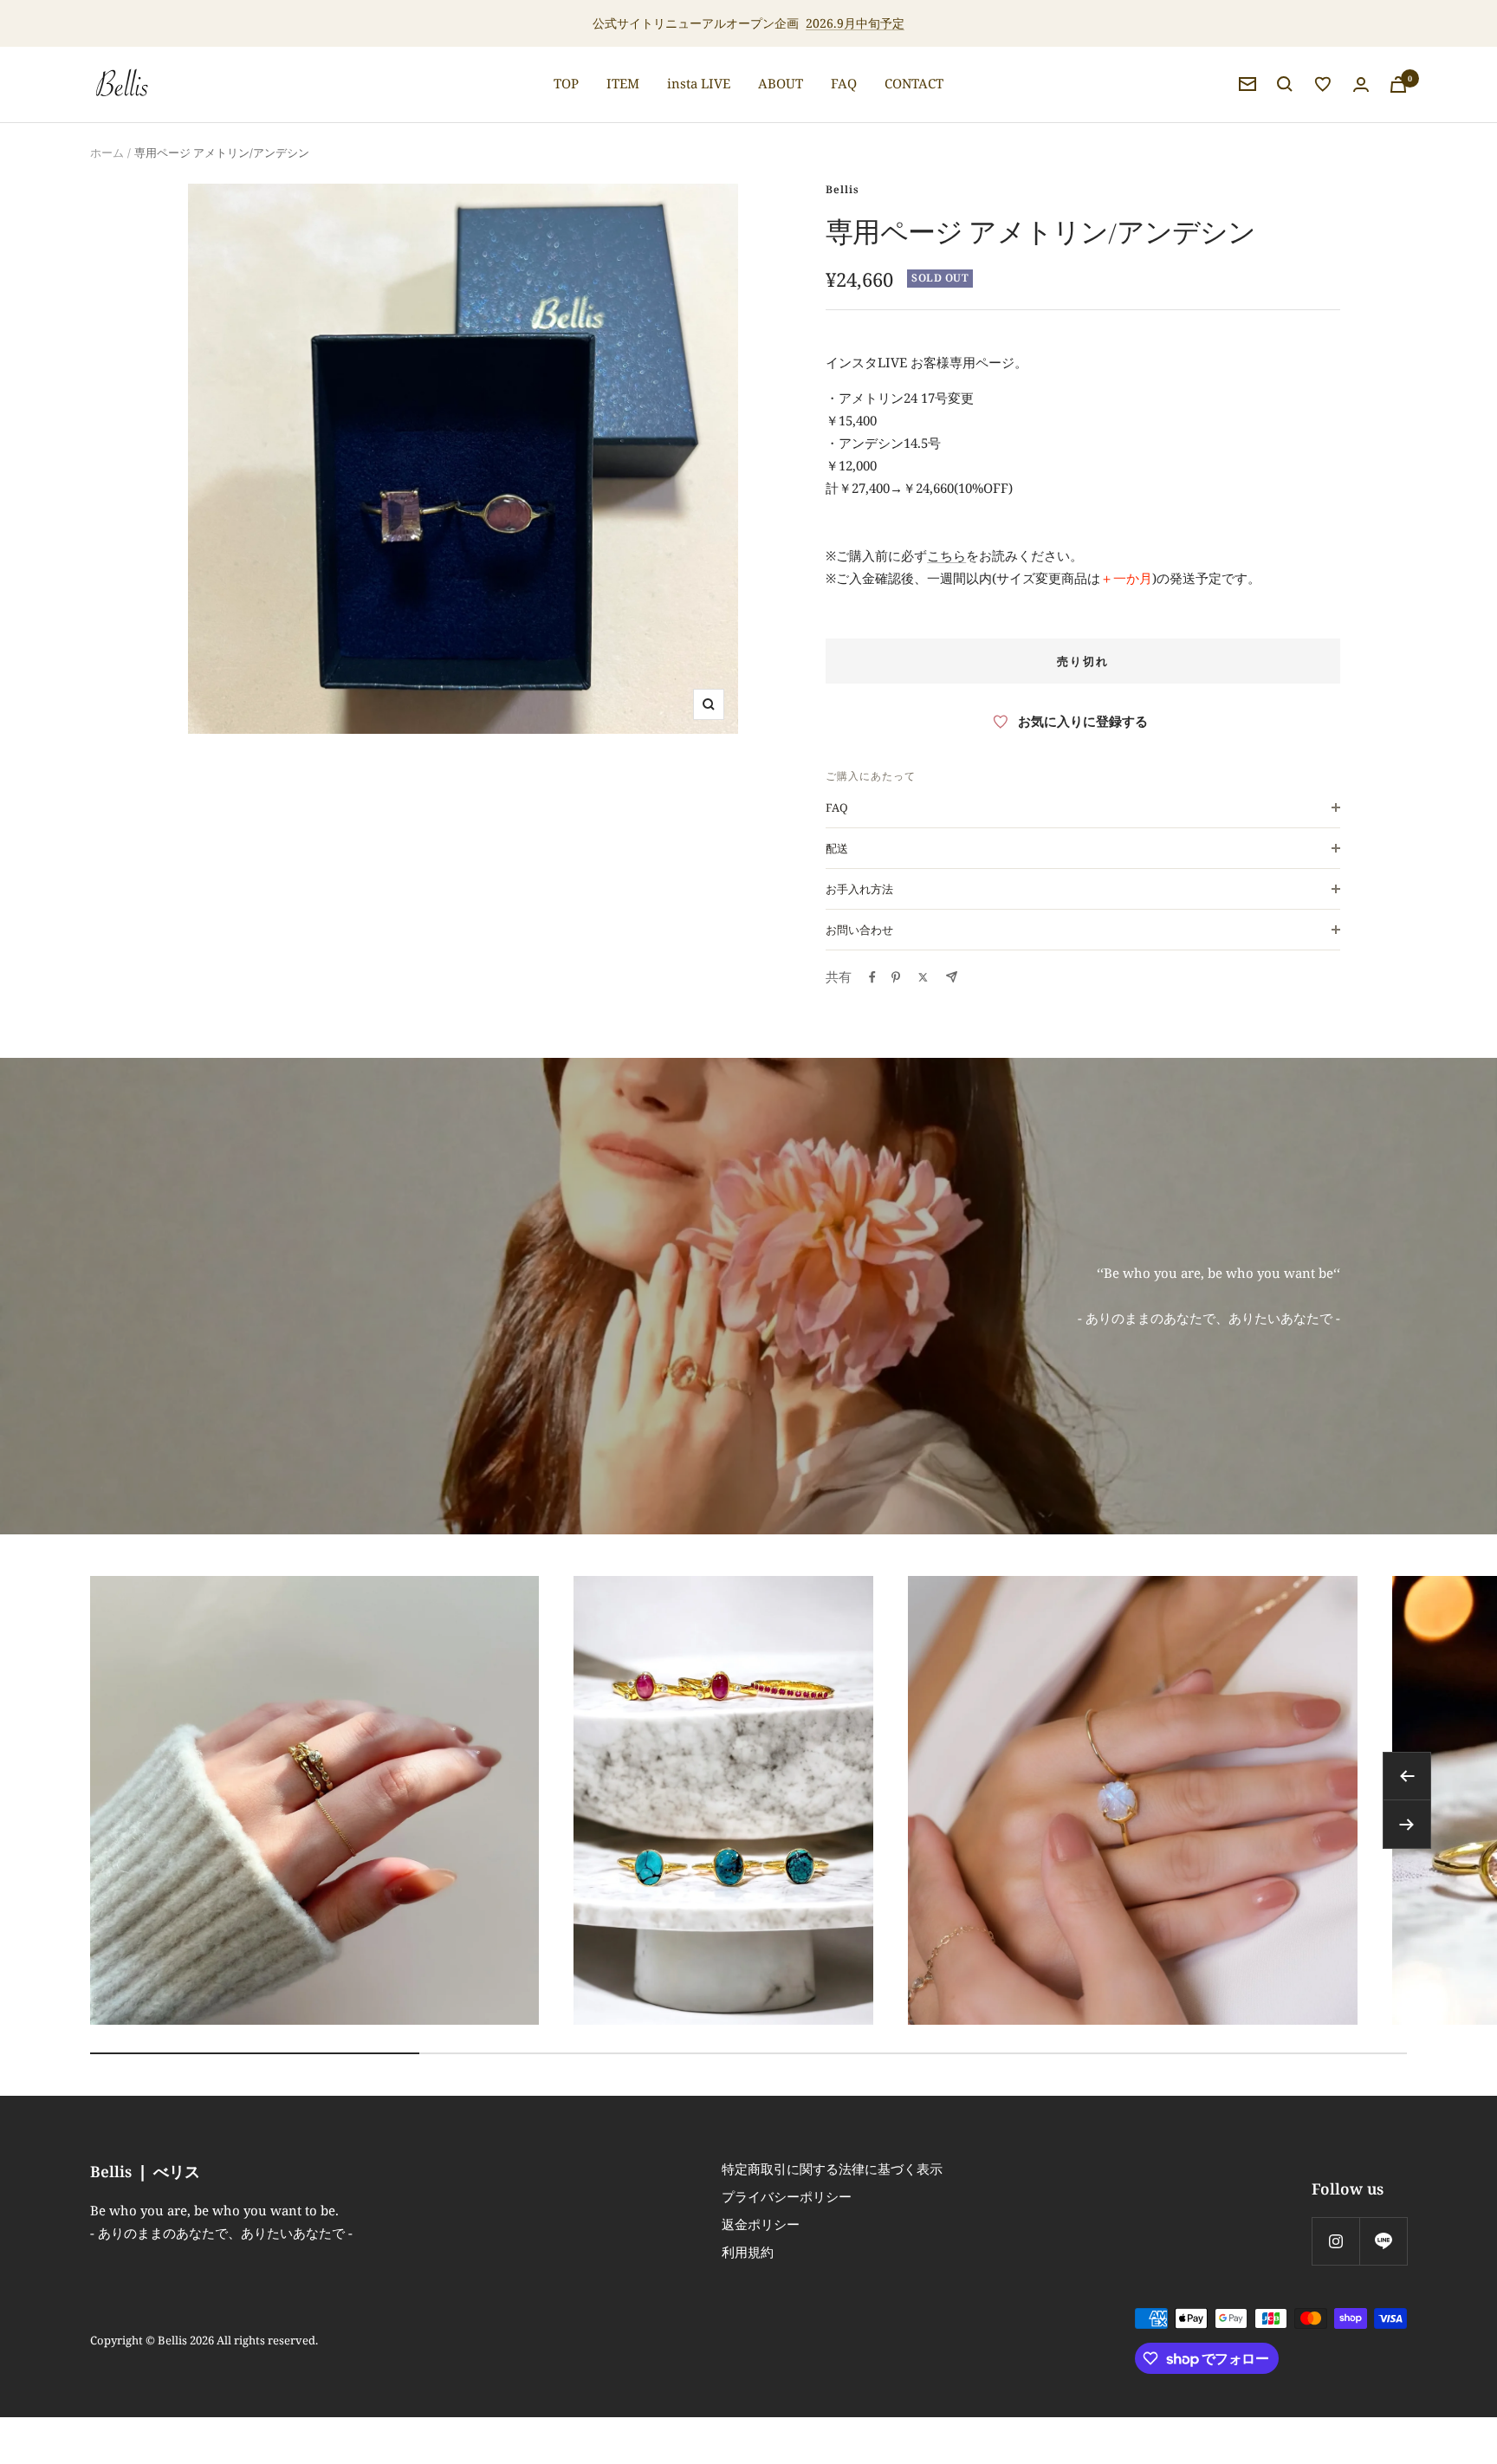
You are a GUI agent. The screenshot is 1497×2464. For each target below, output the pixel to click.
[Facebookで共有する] (872, 977)
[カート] (1398, 84)
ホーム (107, 152)
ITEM (623, 83)
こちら (946, 555)
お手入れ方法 (859, 889)
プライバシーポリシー (787, 2196)
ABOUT (781, 83)
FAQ (844, 83)
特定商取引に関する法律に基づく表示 (832, 2169)
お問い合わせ (859, 930)
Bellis (842, 189)
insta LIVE (699, 83)
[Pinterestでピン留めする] (896, 977)
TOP (566, 83)
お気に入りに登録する (1083, 721)
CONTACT (914, 83)
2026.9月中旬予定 (855, 23)
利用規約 (748, 2252)
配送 (837, 848)
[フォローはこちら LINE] (1383, 2241)
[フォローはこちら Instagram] (1335, 2241)
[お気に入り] (1323, 84)
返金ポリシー (761, 2224)
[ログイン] (1361, 84)
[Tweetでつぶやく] (923, 977)
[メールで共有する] (952, 977)
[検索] (1285, 84)
